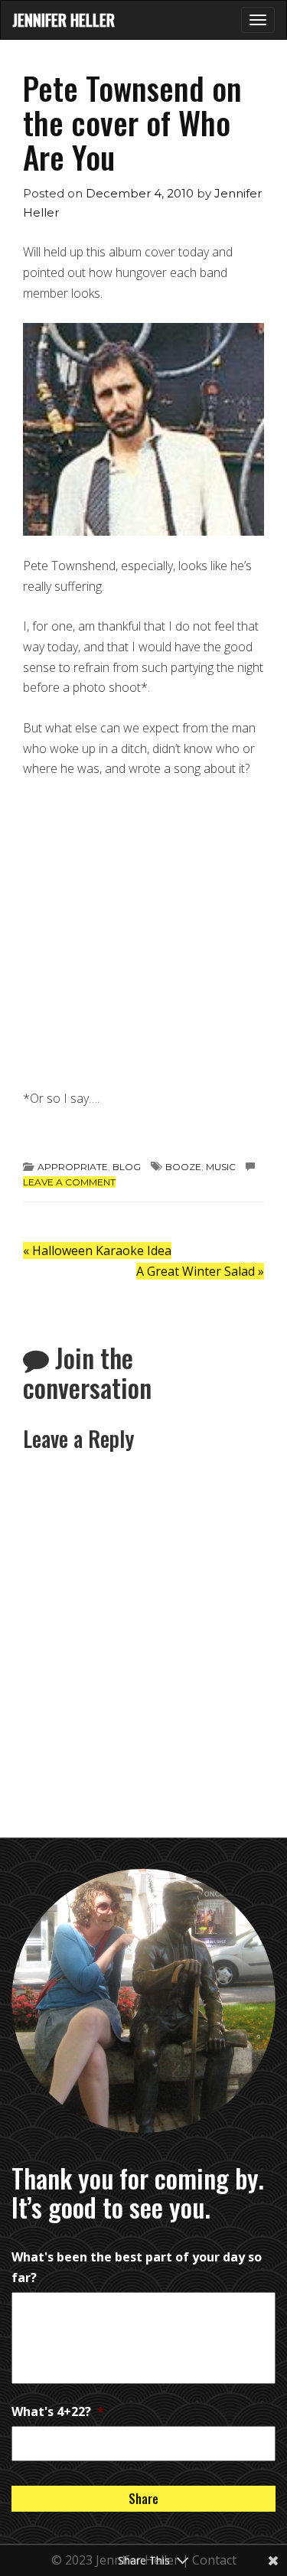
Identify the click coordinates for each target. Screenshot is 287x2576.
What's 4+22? (58, 2411)
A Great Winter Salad (200, 1271)
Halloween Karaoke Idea (97, 1251)
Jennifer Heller (64, 20)
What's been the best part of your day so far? (137, 2267)
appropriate (73, 1167)
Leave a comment (69, 1182)
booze (183, 1167)
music (221, 1167)
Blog (127, 1167)
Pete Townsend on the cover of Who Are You (132, 122)
